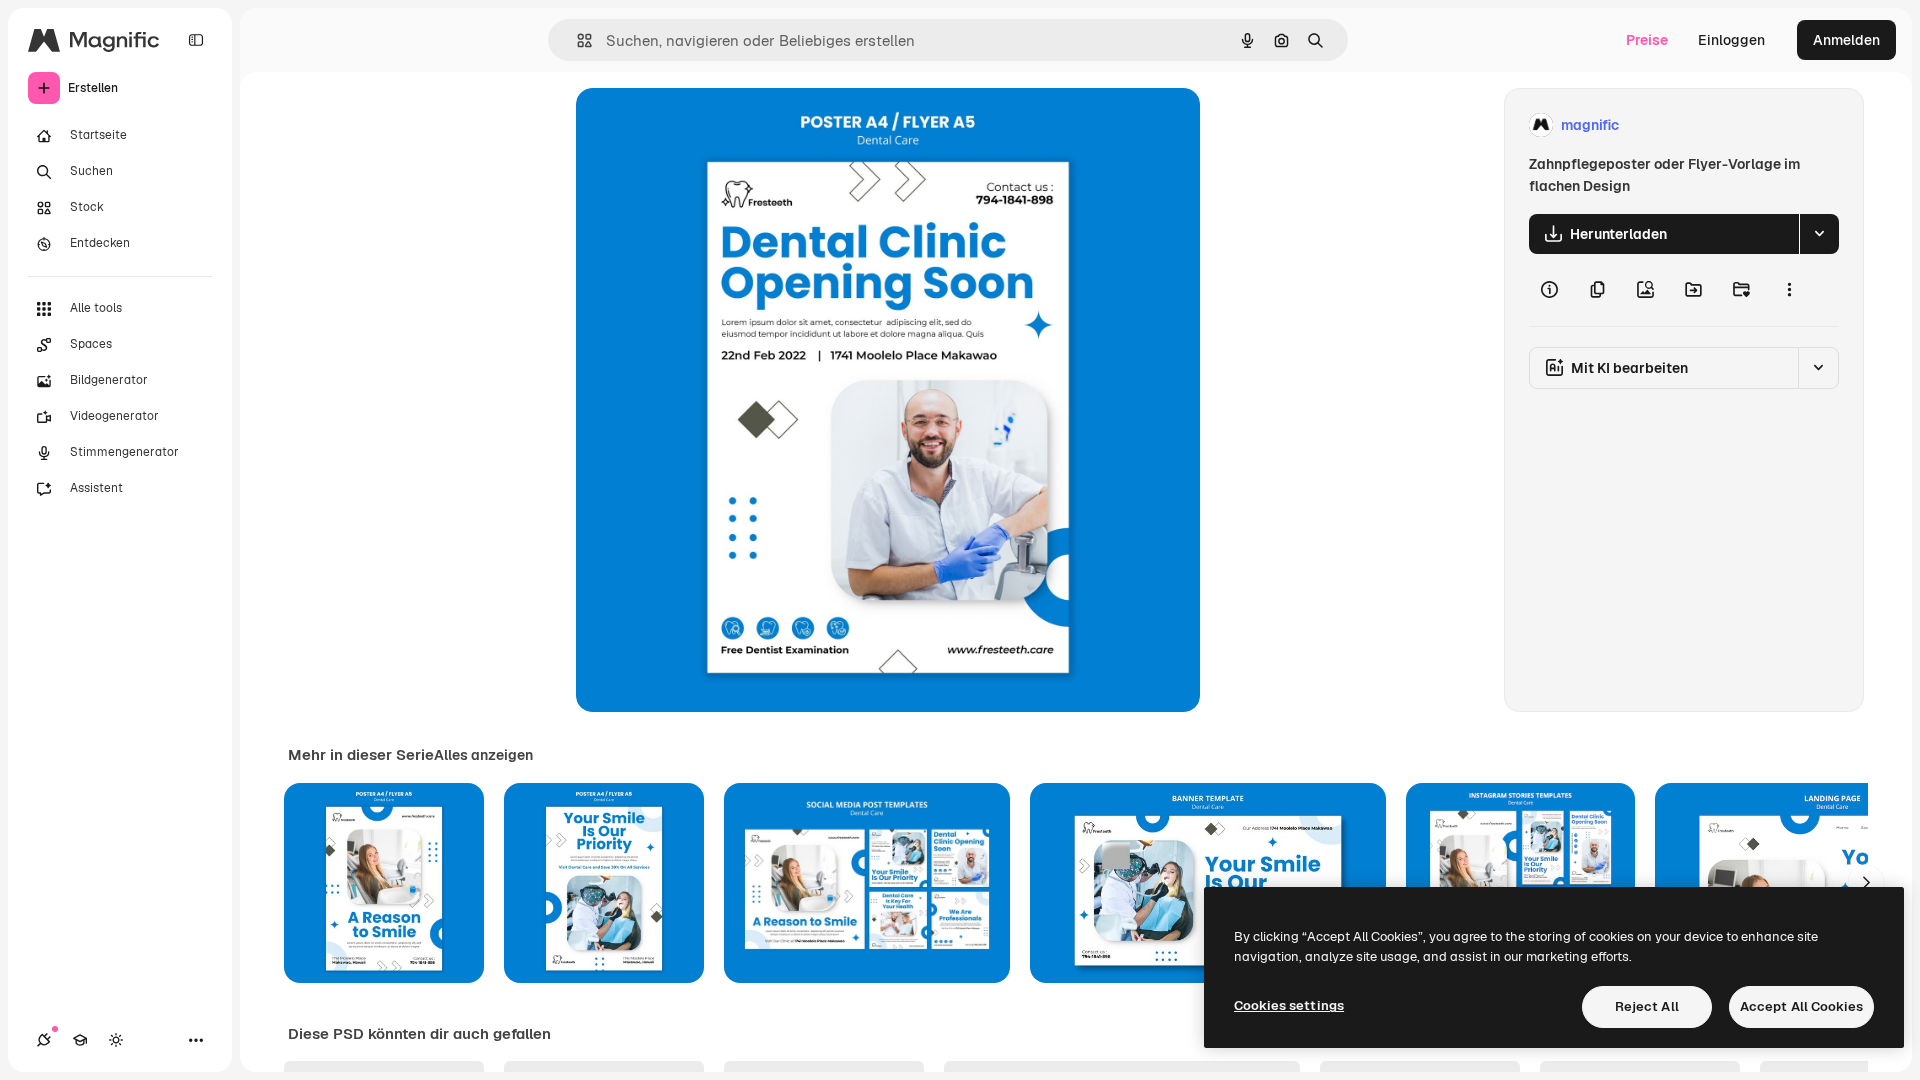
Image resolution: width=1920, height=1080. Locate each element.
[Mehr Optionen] (1789, 290)
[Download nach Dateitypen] (1819, 234)
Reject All (1647, 1006)
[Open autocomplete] (576, 40)
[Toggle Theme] (116, 1040)
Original (704, 125)
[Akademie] (80, 1040)
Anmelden (1846, 40)
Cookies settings (1289, 1005)
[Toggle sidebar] (196, 40)
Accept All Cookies (1801, 1006)
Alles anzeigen (483, 755)
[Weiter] (1866, 883)
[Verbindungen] (44, 1040)
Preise (1647, 40)
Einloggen (1731, 40)
